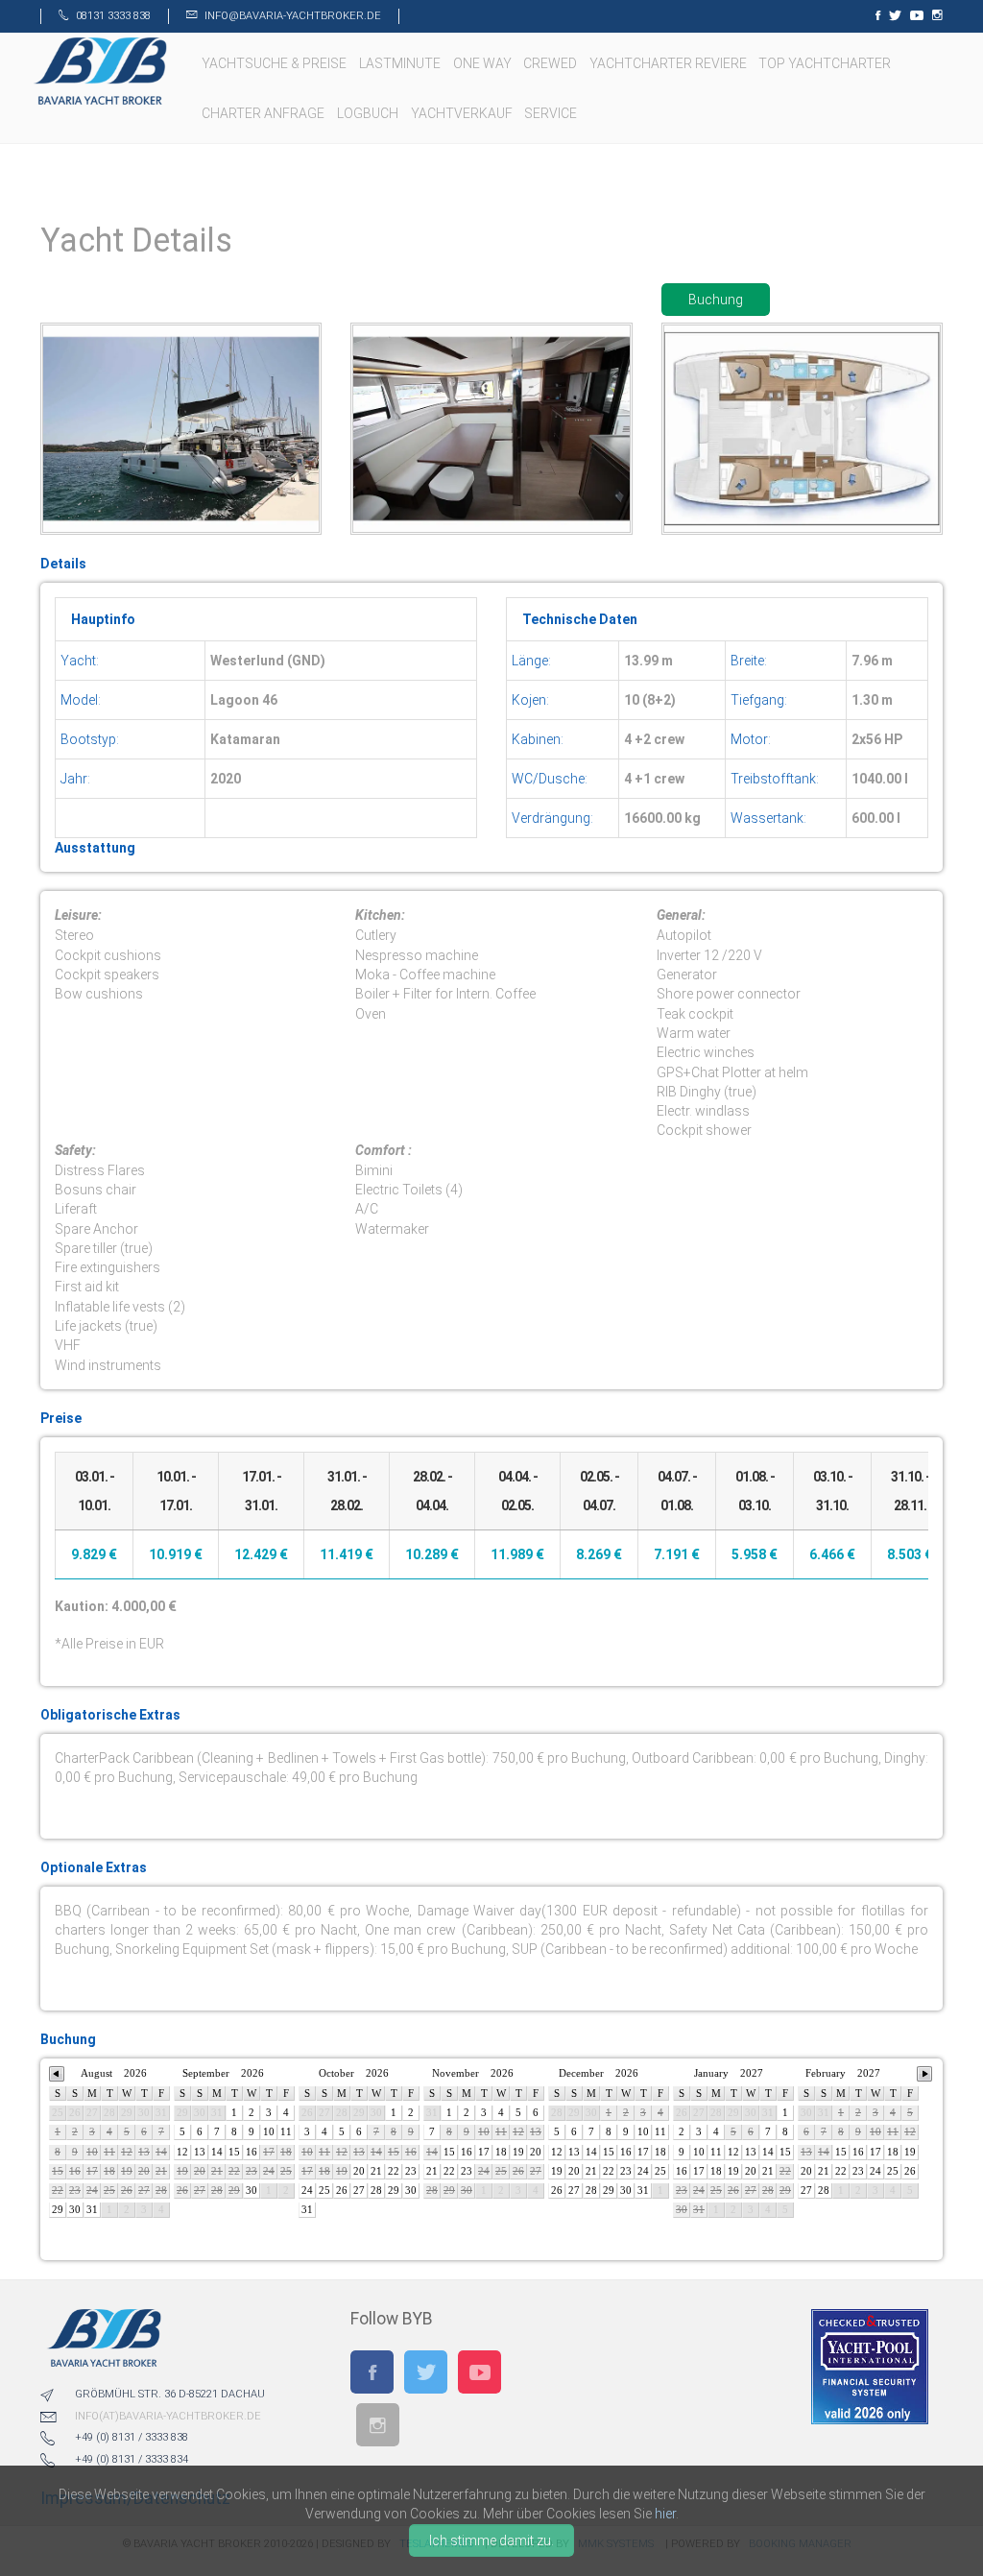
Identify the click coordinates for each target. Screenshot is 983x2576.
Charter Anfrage (264, 113)
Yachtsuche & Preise (276, 63)
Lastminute (401, 63)
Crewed (551, 63)
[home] (100, 71)
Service (552, 113)
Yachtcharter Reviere (670, 63)
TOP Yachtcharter (826, 63)
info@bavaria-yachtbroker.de (293, 16)
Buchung (716, 300)
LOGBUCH (369, 113)
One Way (484, 63)
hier (665, 2514)
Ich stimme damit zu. (491, 2540)
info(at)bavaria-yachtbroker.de (168, 2416)
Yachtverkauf (463, 113)
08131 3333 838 (113, 16)
